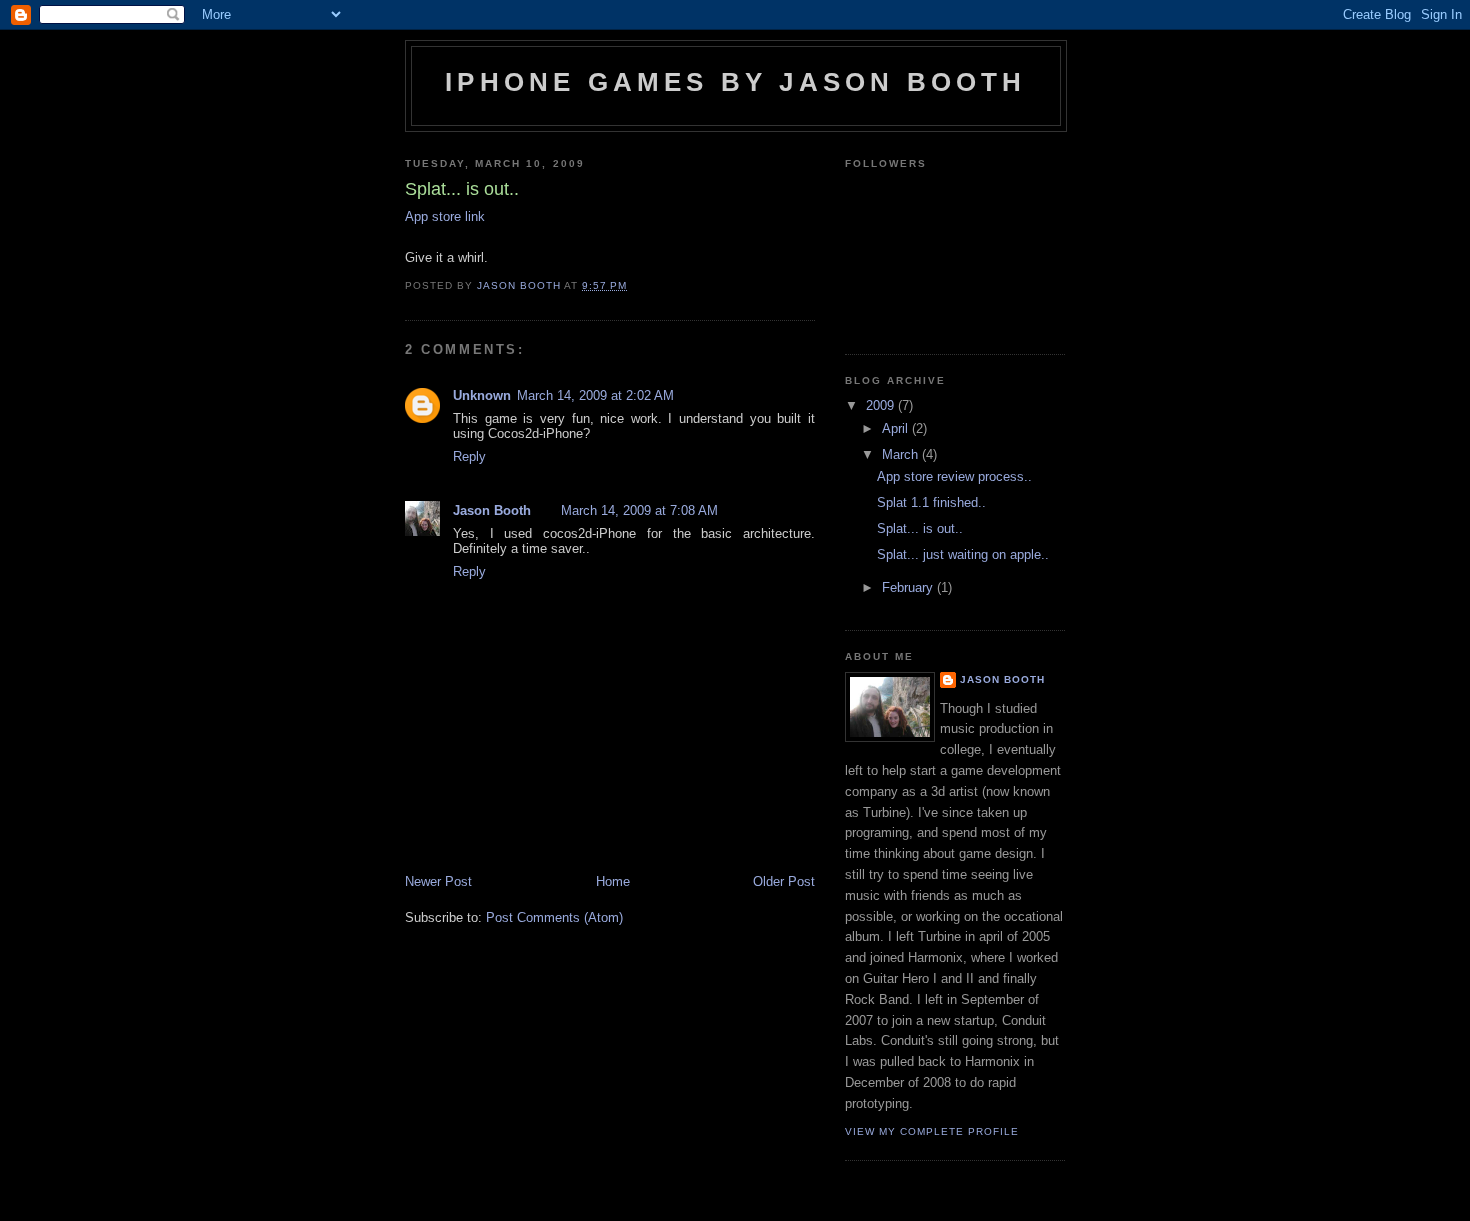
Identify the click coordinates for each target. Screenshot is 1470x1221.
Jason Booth (492, 510)
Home (613, 881)
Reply (469, 456)
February (909, 587)
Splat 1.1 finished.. (931, 502)
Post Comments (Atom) (554, 917)
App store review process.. (954, 476)
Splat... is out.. (920, 528)
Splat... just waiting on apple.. (963, 554)
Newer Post (438, 881)
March (902, 454)
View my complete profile (932, 1131)
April (897, 428)
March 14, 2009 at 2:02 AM (595, 395)
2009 (882, 405)
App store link (445, 216)
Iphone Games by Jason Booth (735, 82)
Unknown (482, 395)
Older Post (784, 881)
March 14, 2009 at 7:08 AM (639, 510)
